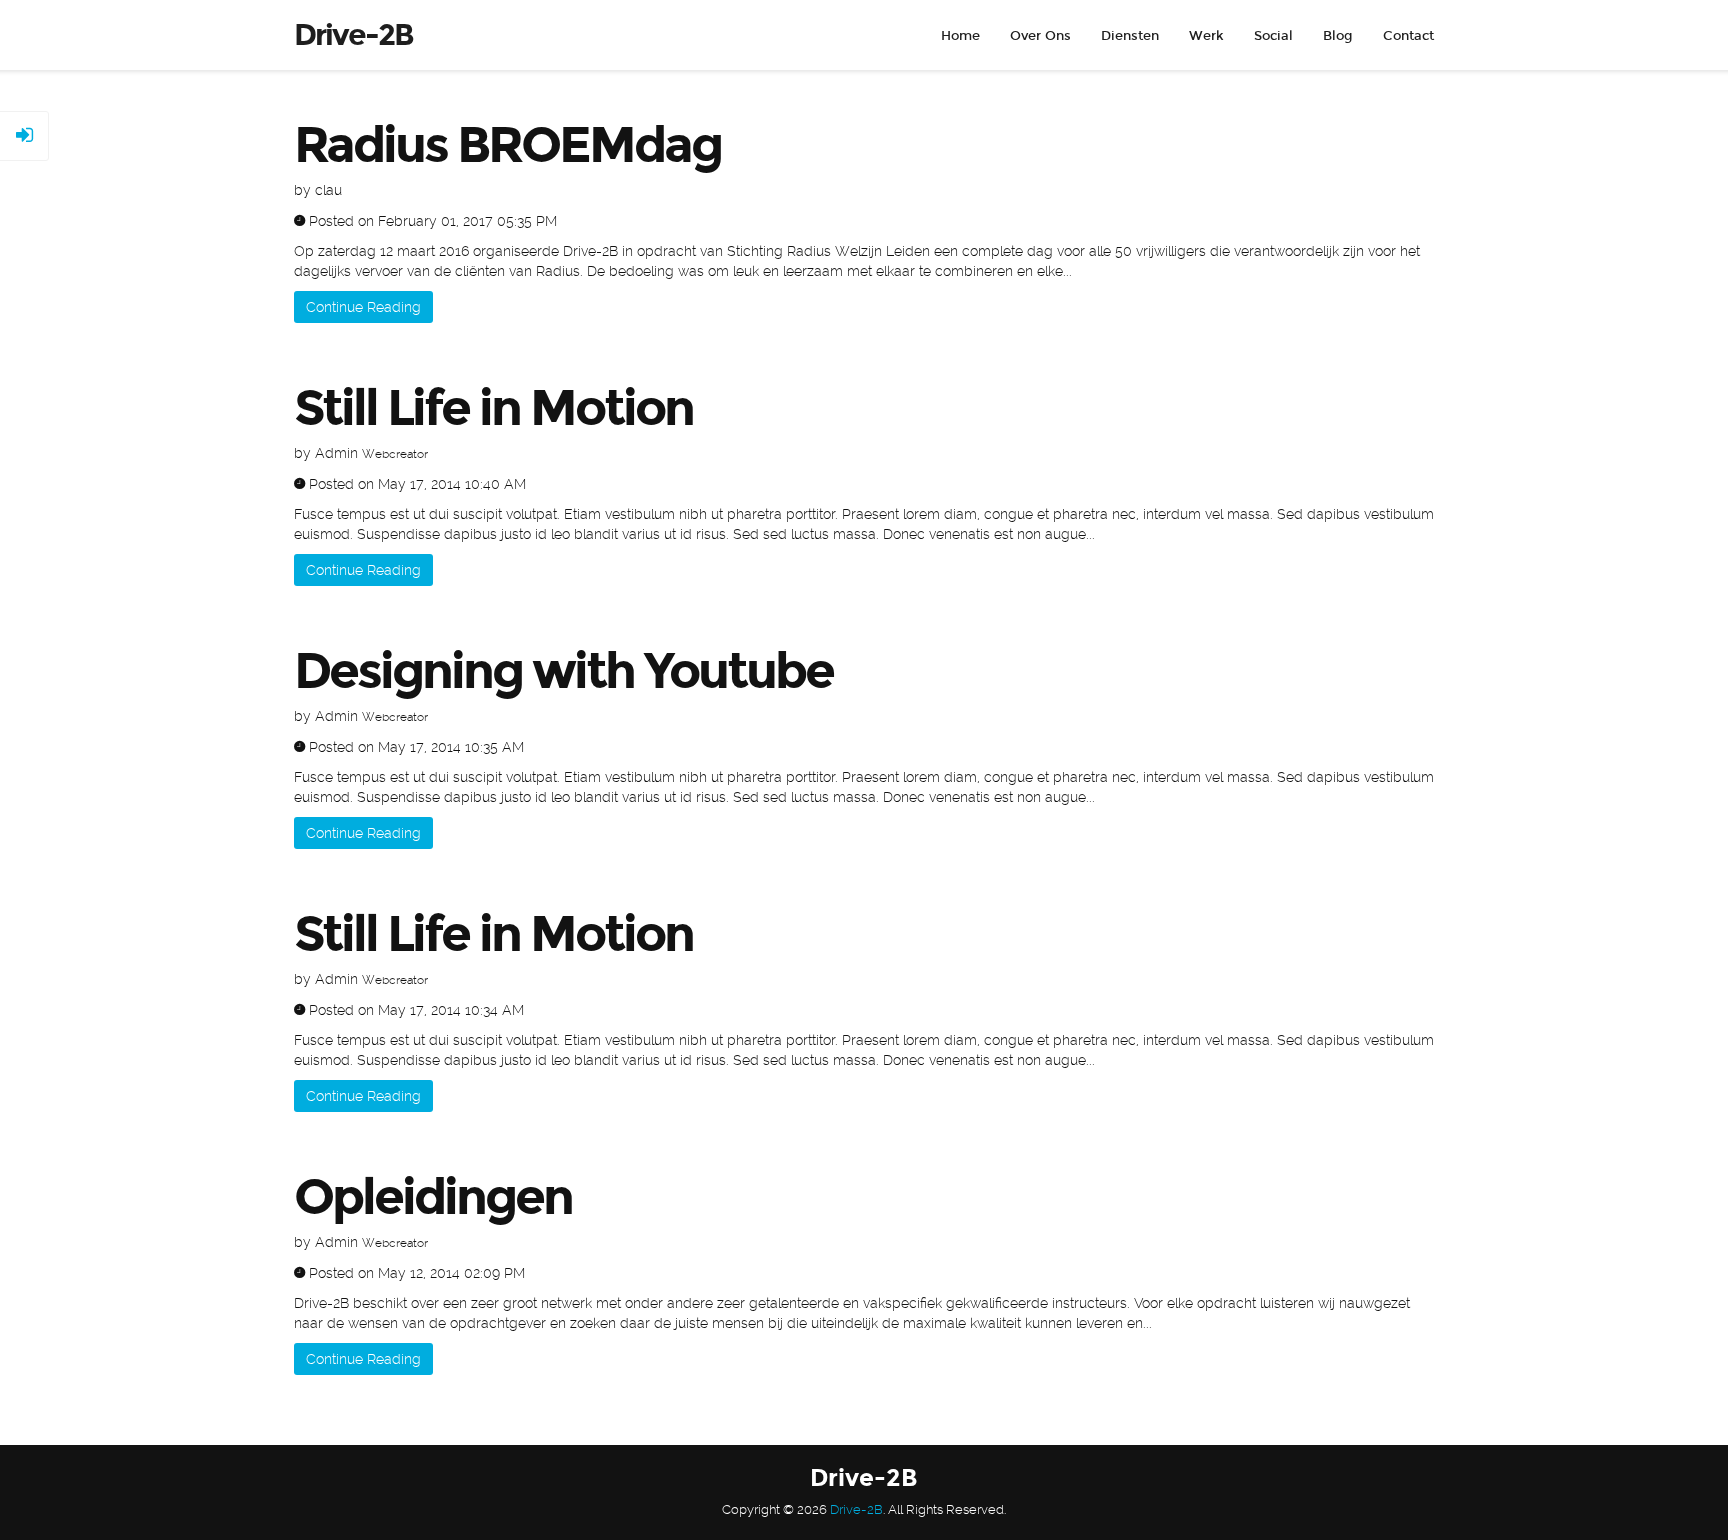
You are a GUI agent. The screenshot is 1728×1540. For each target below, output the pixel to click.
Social (1273, 36)
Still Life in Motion (493, 408)
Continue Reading (363, 307)
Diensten (1130, 36)
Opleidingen (433, 1197)
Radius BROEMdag (507, 145)
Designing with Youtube (563, 671)
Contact (1408, 36)
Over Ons (1040, 36)
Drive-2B (856, 1509)
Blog (1338, 36)
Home (960, 36)
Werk (1206, 36)
